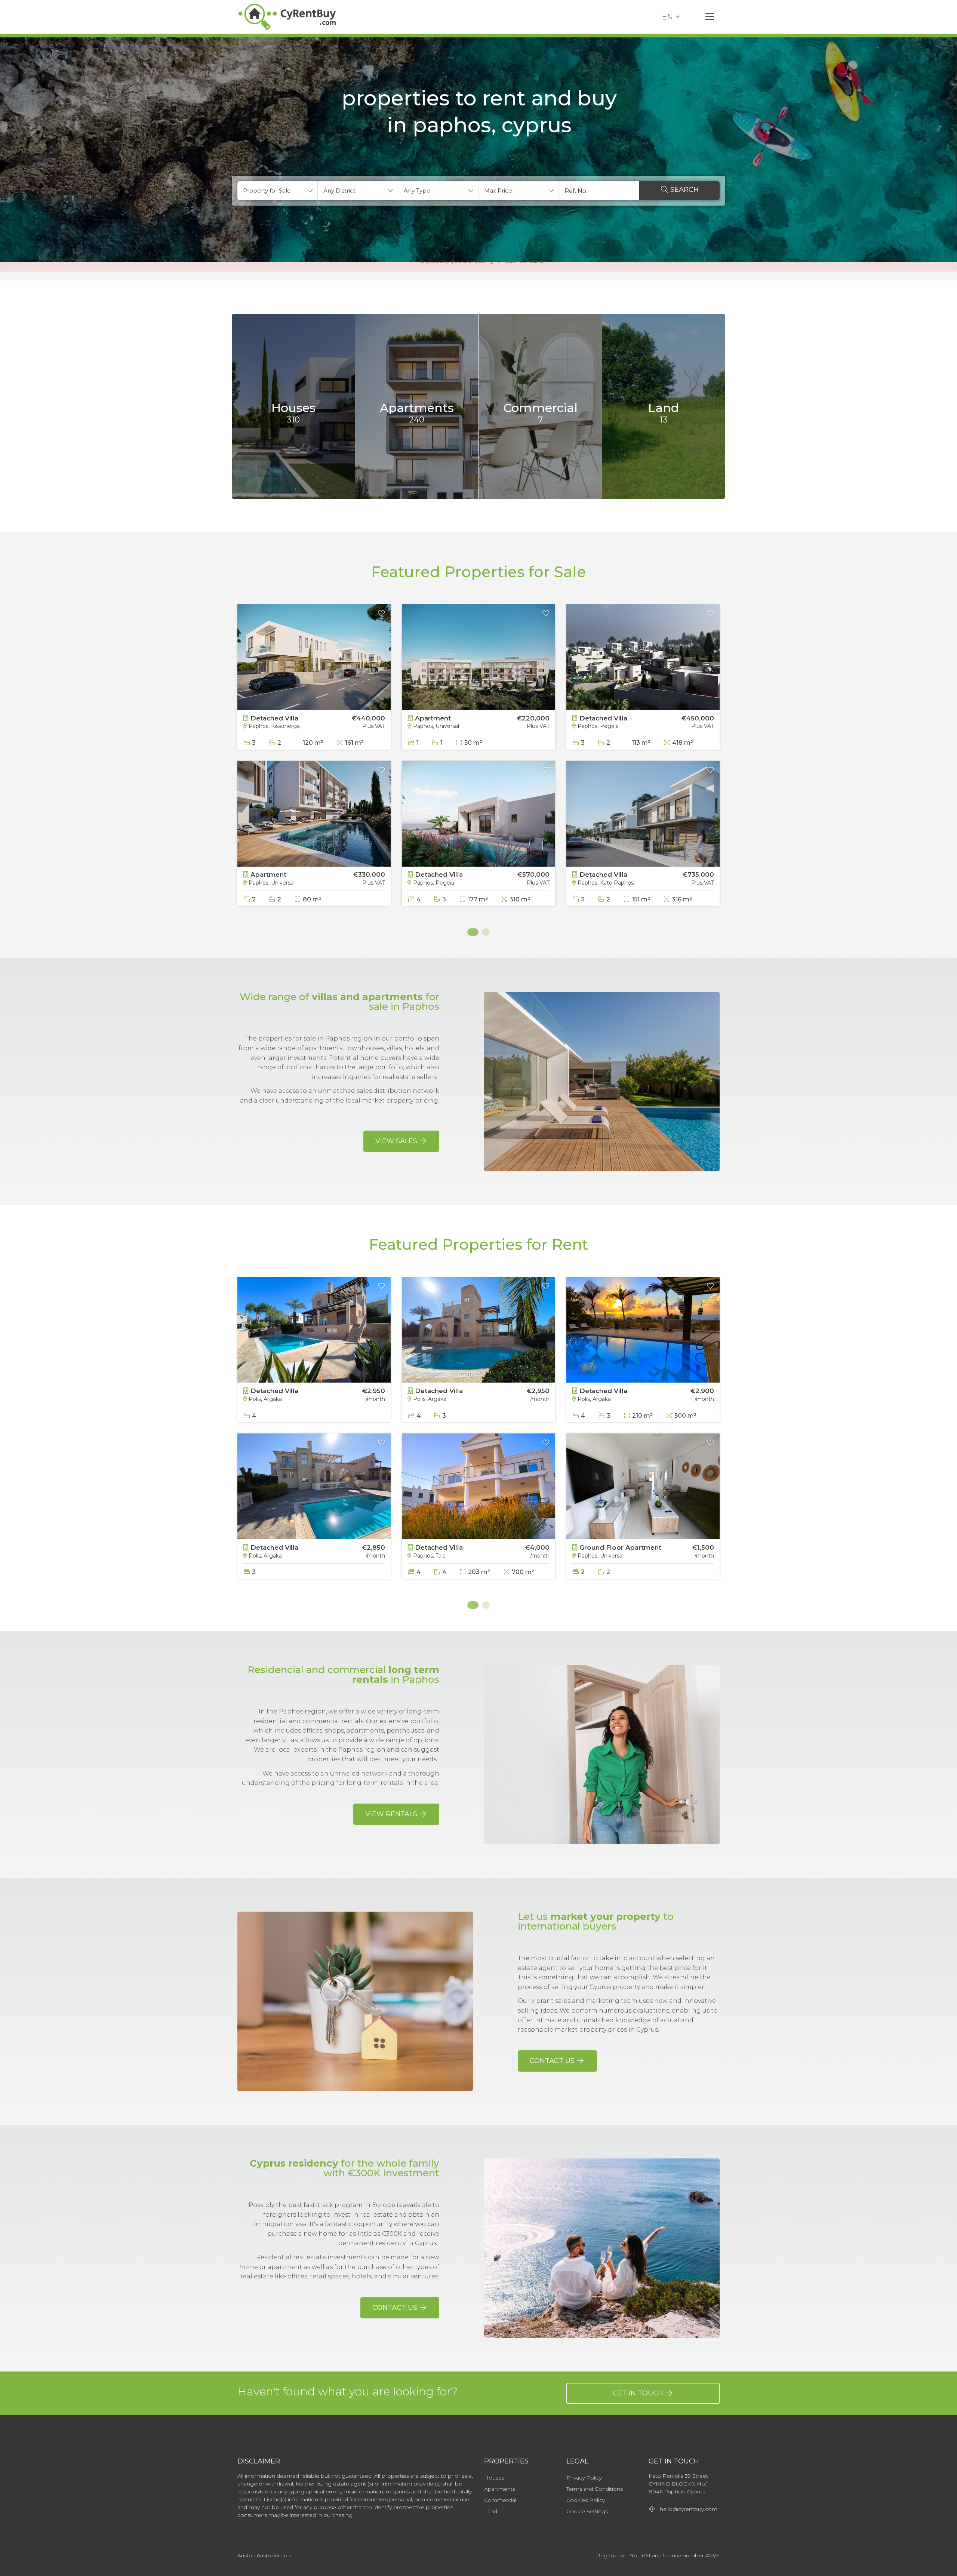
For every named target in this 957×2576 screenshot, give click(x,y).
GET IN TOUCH (639, 2393)
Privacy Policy (584, 2478)
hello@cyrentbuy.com (686, 2509)
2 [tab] (486, 932)
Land (491, 2511)
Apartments (500, 2489)
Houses (494, 2478)
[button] (278, 191)
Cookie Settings (587, 2511)
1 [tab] (471, 932)
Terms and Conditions (595, 2489)
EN (667, 17)
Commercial (500, 2500)
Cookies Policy (586, 2500)
